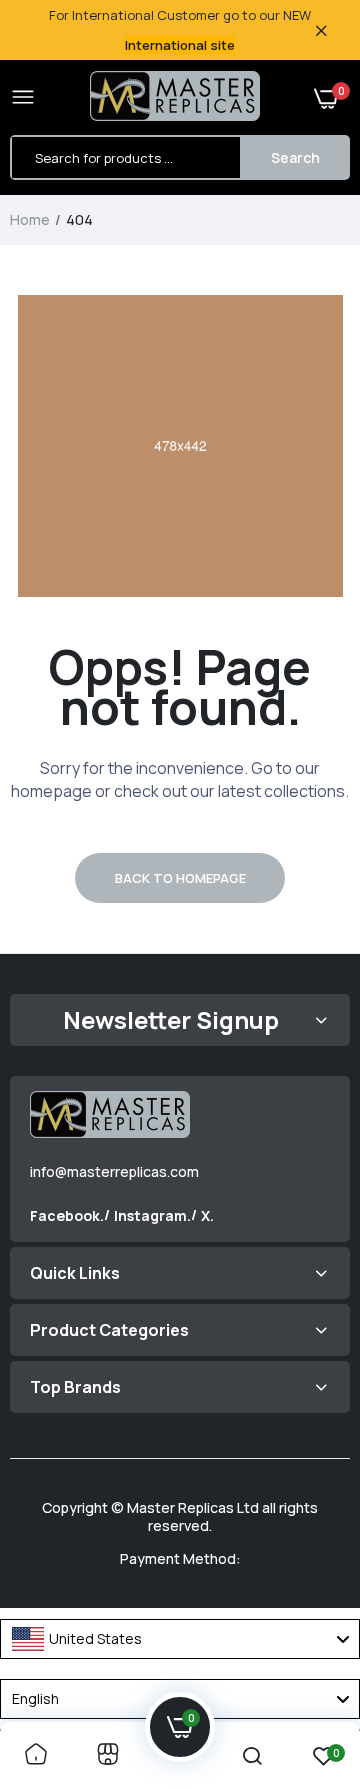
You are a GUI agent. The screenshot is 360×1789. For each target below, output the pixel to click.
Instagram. (152, 1215)
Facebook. (67, 1215)
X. (207, 1215)
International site (180, 45)
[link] (36, 1755)
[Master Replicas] (175, 98)
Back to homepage (180, 878)
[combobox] (180, 1639)
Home (30, 219)
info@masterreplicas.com (114, 1171)
